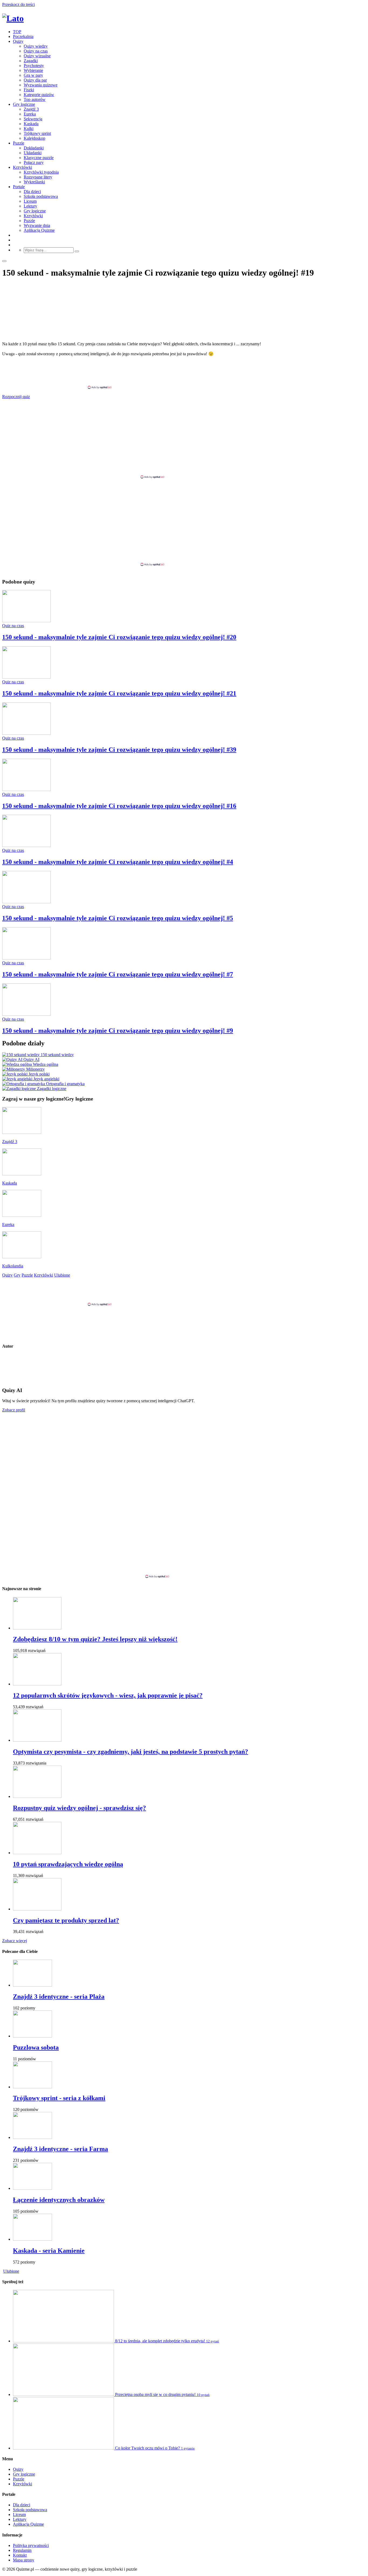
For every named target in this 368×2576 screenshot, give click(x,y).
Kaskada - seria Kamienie (49, 2251)
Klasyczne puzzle (39, 158)
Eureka (30, 114)
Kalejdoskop (34, 138)
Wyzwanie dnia (37, 225)
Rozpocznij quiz (16, 397)
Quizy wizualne (37, 56)
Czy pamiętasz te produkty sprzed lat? (66, 1920)
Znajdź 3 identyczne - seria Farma (60, 2149)
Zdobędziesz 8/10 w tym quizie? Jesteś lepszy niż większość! (95, 1639)
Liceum (30, 201)
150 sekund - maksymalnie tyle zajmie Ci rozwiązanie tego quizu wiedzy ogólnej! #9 (118, 1031)
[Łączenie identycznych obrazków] (32, 2188)
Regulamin (22, 2550)
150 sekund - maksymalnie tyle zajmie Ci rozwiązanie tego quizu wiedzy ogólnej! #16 (119, 806)
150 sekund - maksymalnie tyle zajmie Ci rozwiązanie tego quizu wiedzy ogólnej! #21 (119, 693)
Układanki (33, 153)
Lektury (30, 206)
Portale (19, 187)
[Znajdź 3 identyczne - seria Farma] (32, 2137)
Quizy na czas (36, 51)
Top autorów (35, 99)
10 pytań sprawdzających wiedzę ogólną (68, 1864)
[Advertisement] (184, 373)
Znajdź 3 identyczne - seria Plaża (59, 1997)
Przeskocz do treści (18, 4)
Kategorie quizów (39, 95)
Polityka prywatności (31, 2545)
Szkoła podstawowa (41, 196)
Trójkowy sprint (37, 133)
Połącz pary (34, 162)
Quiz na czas (13, 626)
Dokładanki (34, 148)
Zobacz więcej (15, 1941)
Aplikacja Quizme (39, 230)
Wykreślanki (34, 182)
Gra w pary (33, 75)
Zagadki (31, 61)
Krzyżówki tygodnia (41, 172)
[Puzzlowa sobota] (32, 2036)
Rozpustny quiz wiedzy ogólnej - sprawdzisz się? (79, 1808)
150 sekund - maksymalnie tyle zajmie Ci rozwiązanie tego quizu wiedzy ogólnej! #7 (118, 974)
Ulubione (11, 2271)
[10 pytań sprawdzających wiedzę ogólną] (37, 1853)
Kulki (29, 129)
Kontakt (20, 2555)
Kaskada (31, 124)
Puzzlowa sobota (36, 2047)
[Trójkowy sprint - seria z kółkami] (32, 2087)
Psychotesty (34, 66)
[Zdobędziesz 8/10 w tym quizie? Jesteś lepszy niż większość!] (37, 1628)
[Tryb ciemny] (4, 261)
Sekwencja (33, 119)
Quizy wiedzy (36, 46)
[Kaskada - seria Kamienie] (32, 2239)
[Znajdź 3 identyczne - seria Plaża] (32, 1985)
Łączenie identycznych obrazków (59, 2200)
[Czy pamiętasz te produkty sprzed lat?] (37, 1909)
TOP (17, 32)
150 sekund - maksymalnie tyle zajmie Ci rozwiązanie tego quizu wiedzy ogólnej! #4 (118, 862)
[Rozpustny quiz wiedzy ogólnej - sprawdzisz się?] (37, 1796)
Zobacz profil (14, 1410)
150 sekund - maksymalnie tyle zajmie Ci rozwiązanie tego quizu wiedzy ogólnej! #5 (118, 918)
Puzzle (19, 143)
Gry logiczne (24, 104)
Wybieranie (33, 70)
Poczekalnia (23, 36)
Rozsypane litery (38, 177)
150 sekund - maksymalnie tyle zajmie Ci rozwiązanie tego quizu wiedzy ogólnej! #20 (119, 637)
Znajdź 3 (31, 109)
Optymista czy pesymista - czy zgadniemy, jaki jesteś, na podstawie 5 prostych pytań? (131, 1752)
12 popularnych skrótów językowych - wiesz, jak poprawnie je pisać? (108, 1695)
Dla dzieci (32, 191)
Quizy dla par (35, 80)
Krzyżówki (22, 167)
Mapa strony (24, 2560)
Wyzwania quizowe (41, 85)
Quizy (18, 41)
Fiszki (29, 90)
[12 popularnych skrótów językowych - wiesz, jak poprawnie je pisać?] (37, 1684)
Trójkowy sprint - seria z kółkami (59, 2098)
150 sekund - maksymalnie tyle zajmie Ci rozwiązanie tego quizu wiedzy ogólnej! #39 (119, 750)
